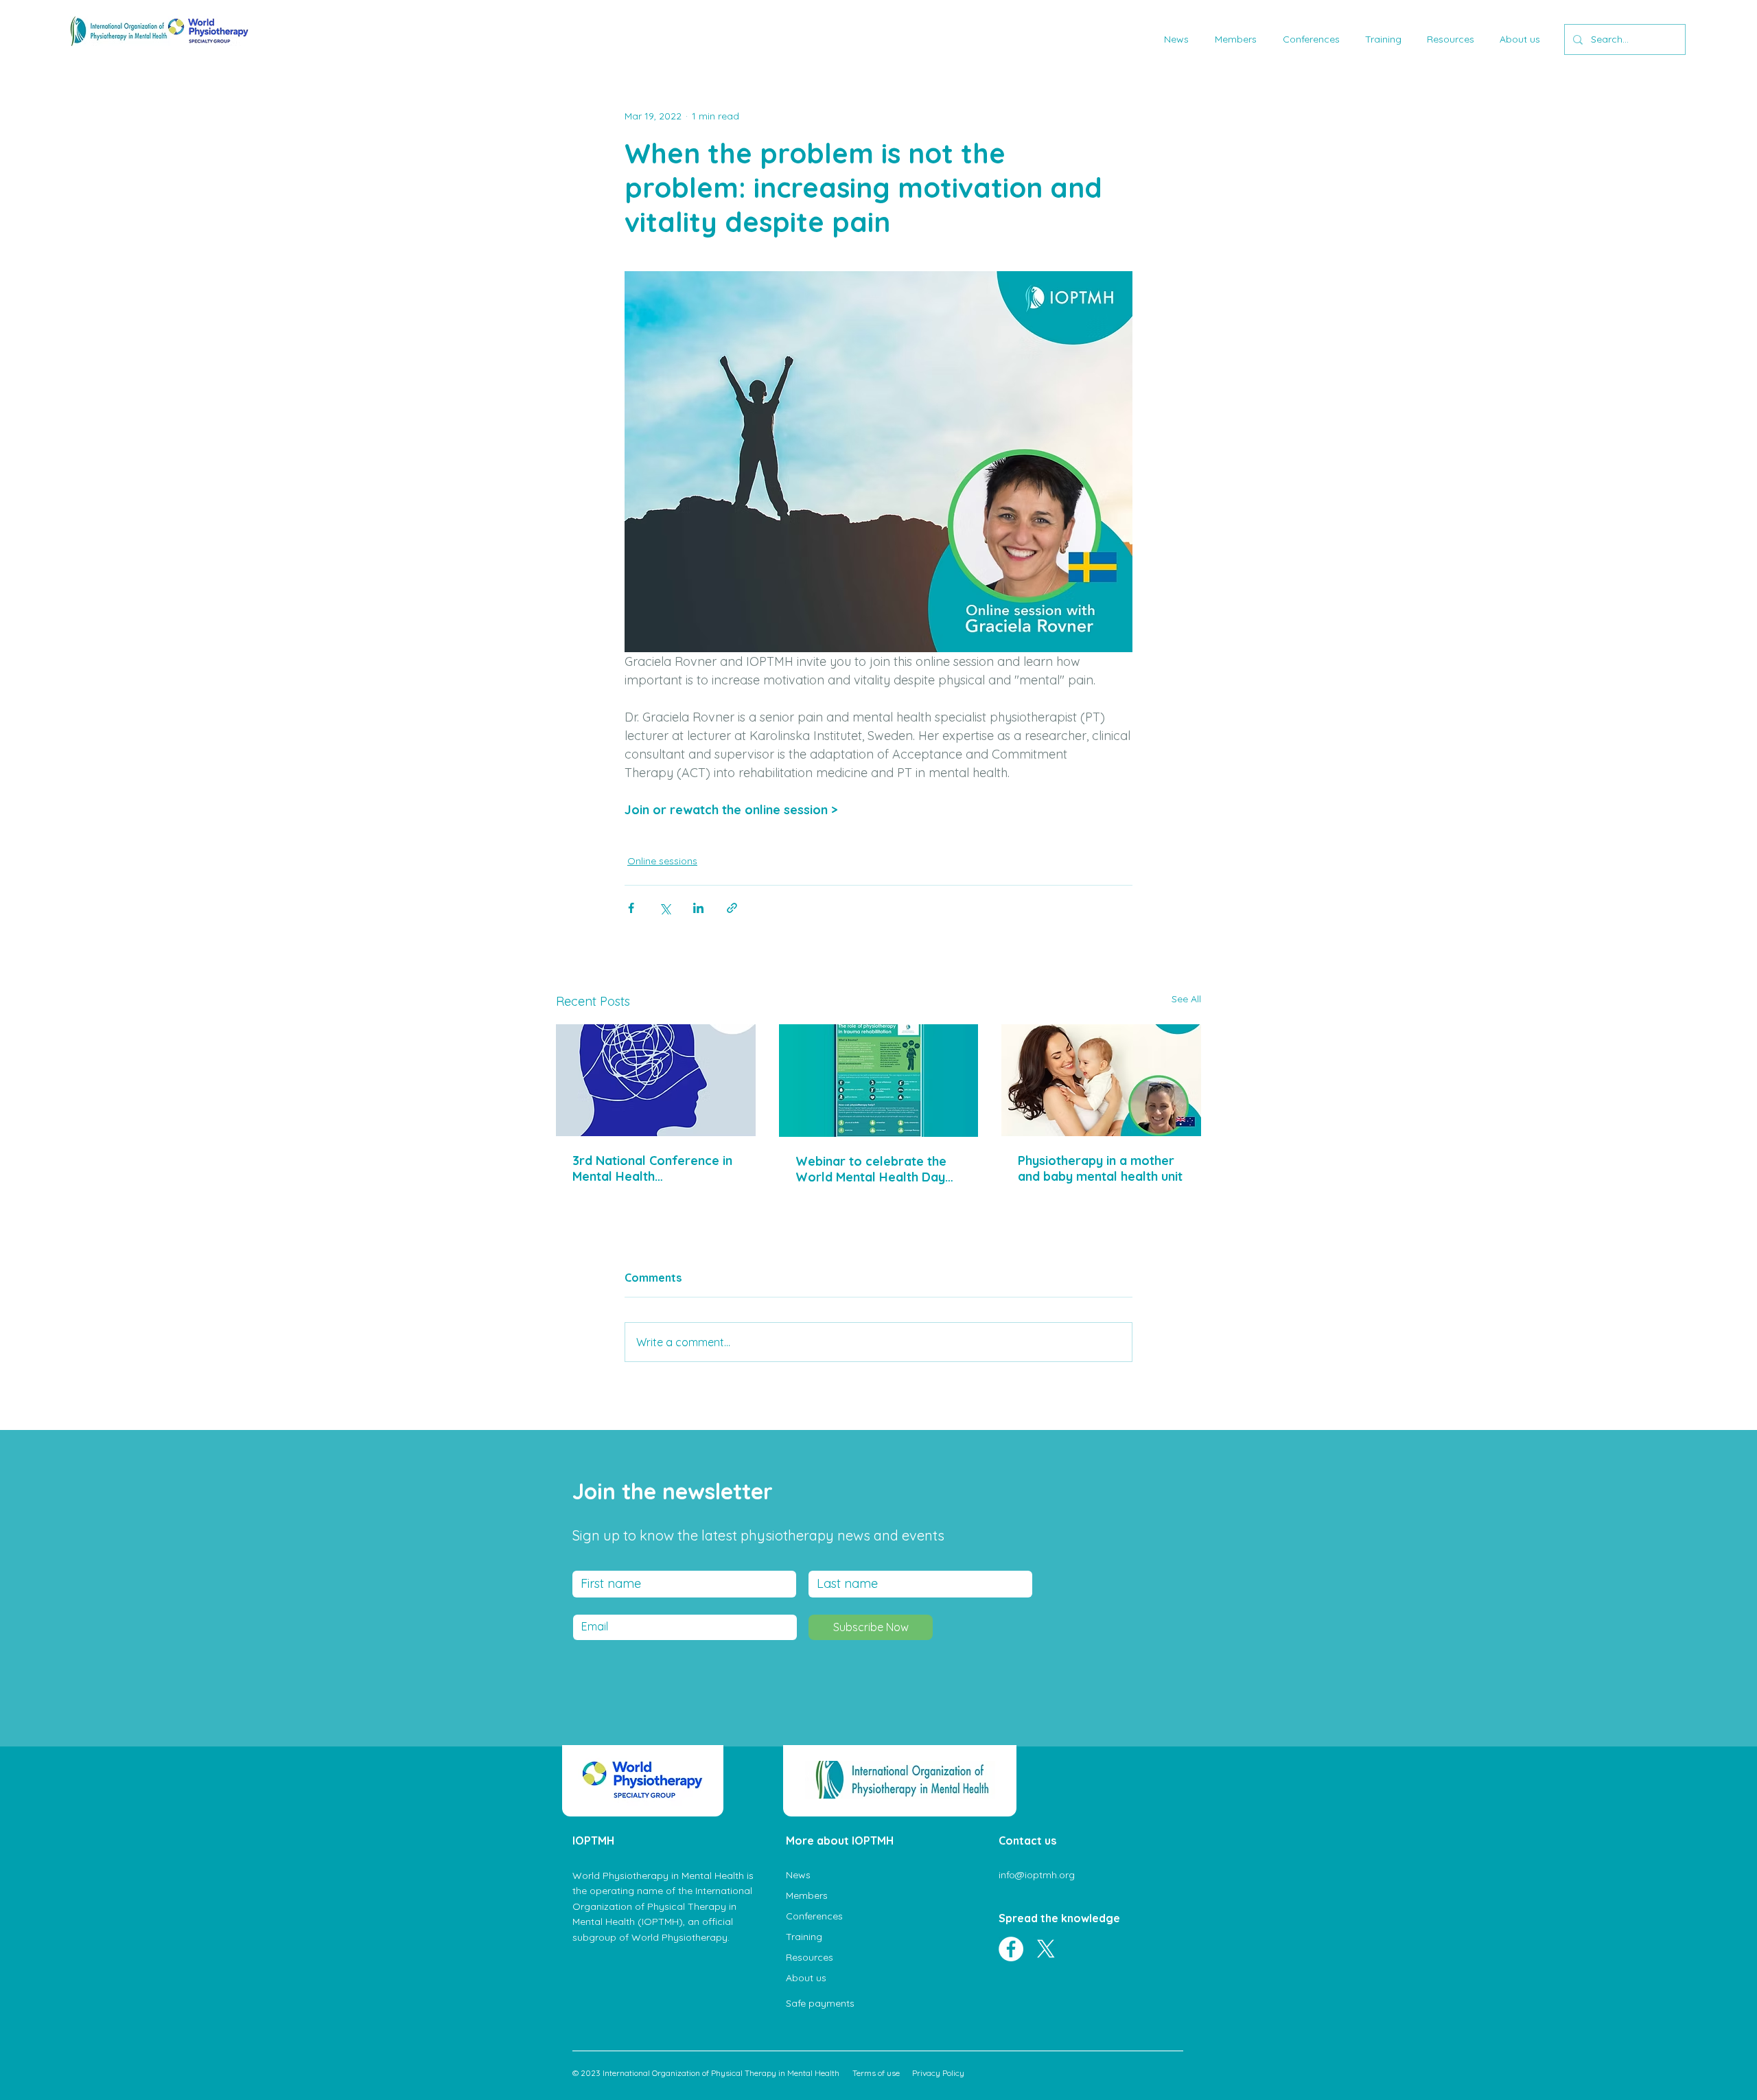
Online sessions (662, 861)
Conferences (814, 1916)
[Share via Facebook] (631, 908)
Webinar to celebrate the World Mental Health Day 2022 (871, 1169)
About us (806, 1978)
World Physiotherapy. (680, 1937)
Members (807, 1895)
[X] (1046, 1949)
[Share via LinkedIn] (698, 908)
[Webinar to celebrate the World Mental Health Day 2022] (879, 1081)
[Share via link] (732, 908)
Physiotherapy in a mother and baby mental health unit (1100, 1168)
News (798, 1875)
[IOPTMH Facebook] (1011, 1949)
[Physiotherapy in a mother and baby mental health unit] (1101, 1080)
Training (804, 1937)
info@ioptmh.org (1037, 1875)
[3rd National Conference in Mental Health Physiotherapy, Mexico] (656, 1080)
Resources (810, 1957)
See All (1186, 999)
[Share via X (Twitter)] (665, 908)
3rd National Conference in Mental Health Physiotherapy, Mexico (652, 1168)
